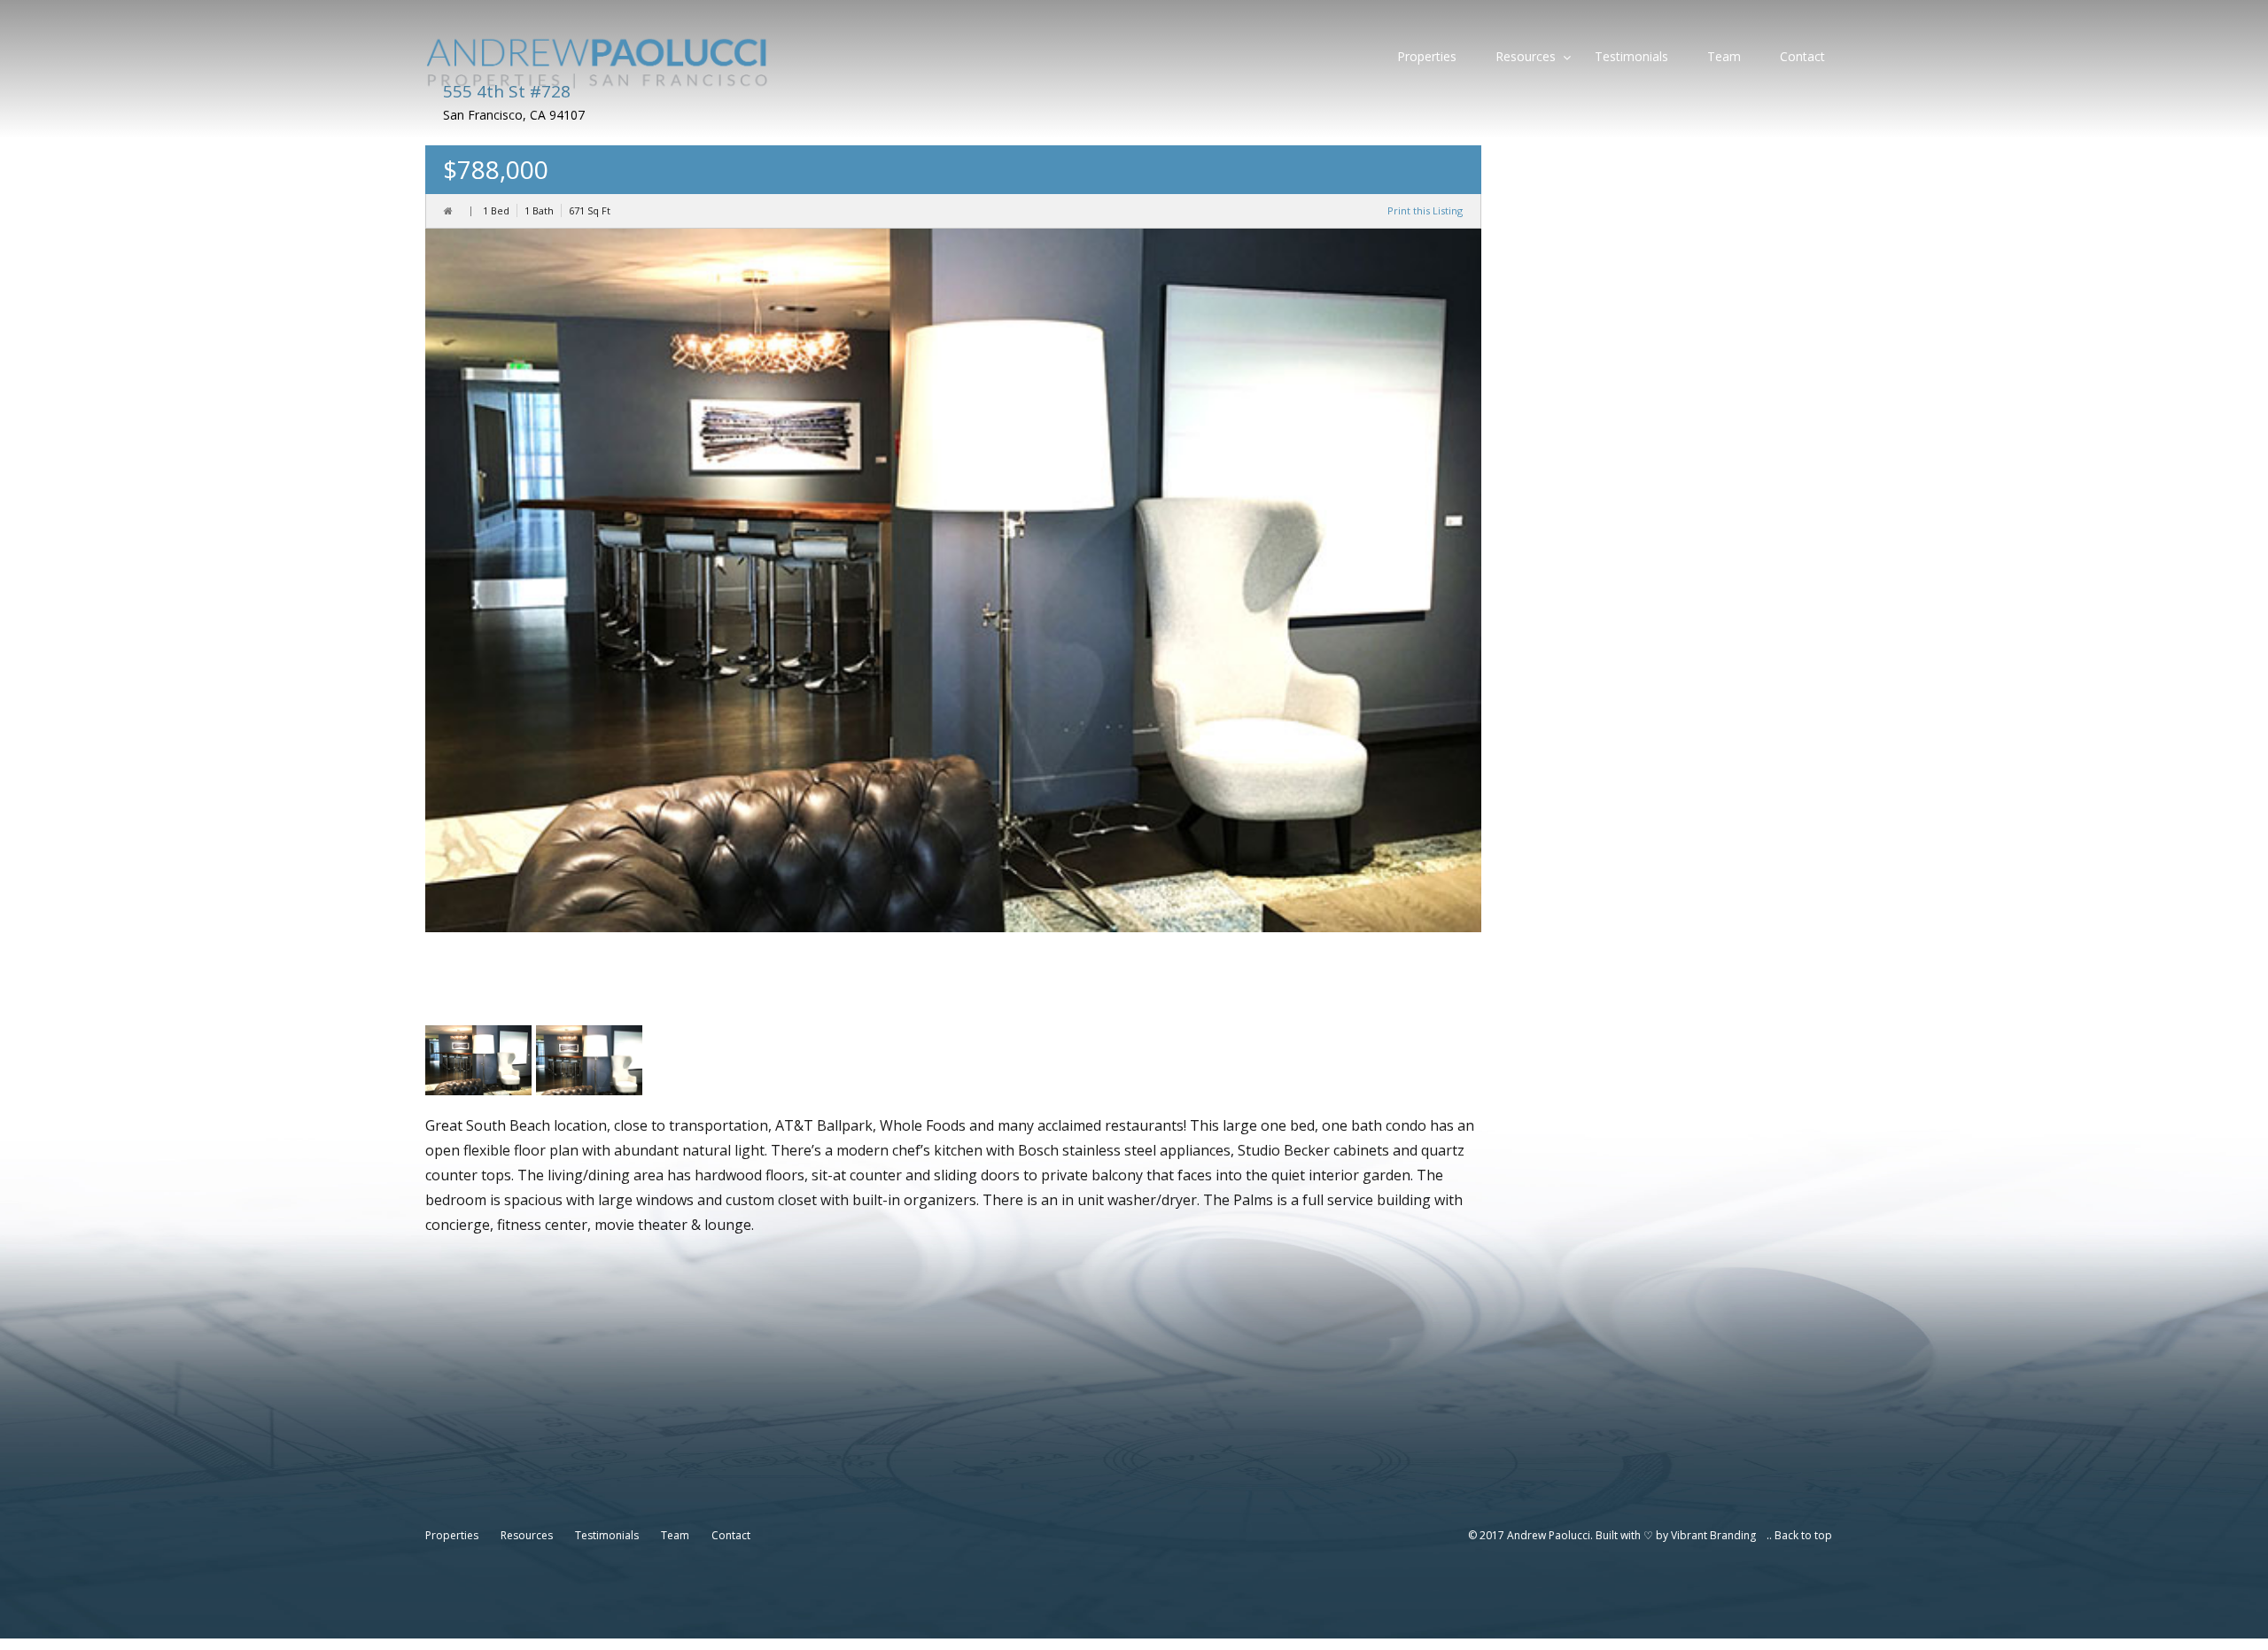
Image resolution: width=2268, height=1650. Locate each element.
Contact (1802, 56)
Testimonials (1631, 56)
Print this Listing (1425, 210)
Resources (1526, 56)
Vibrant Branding (1713, 1535)
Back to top (1803, 1535)
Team (1724, 56)
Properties (1427, 56)
